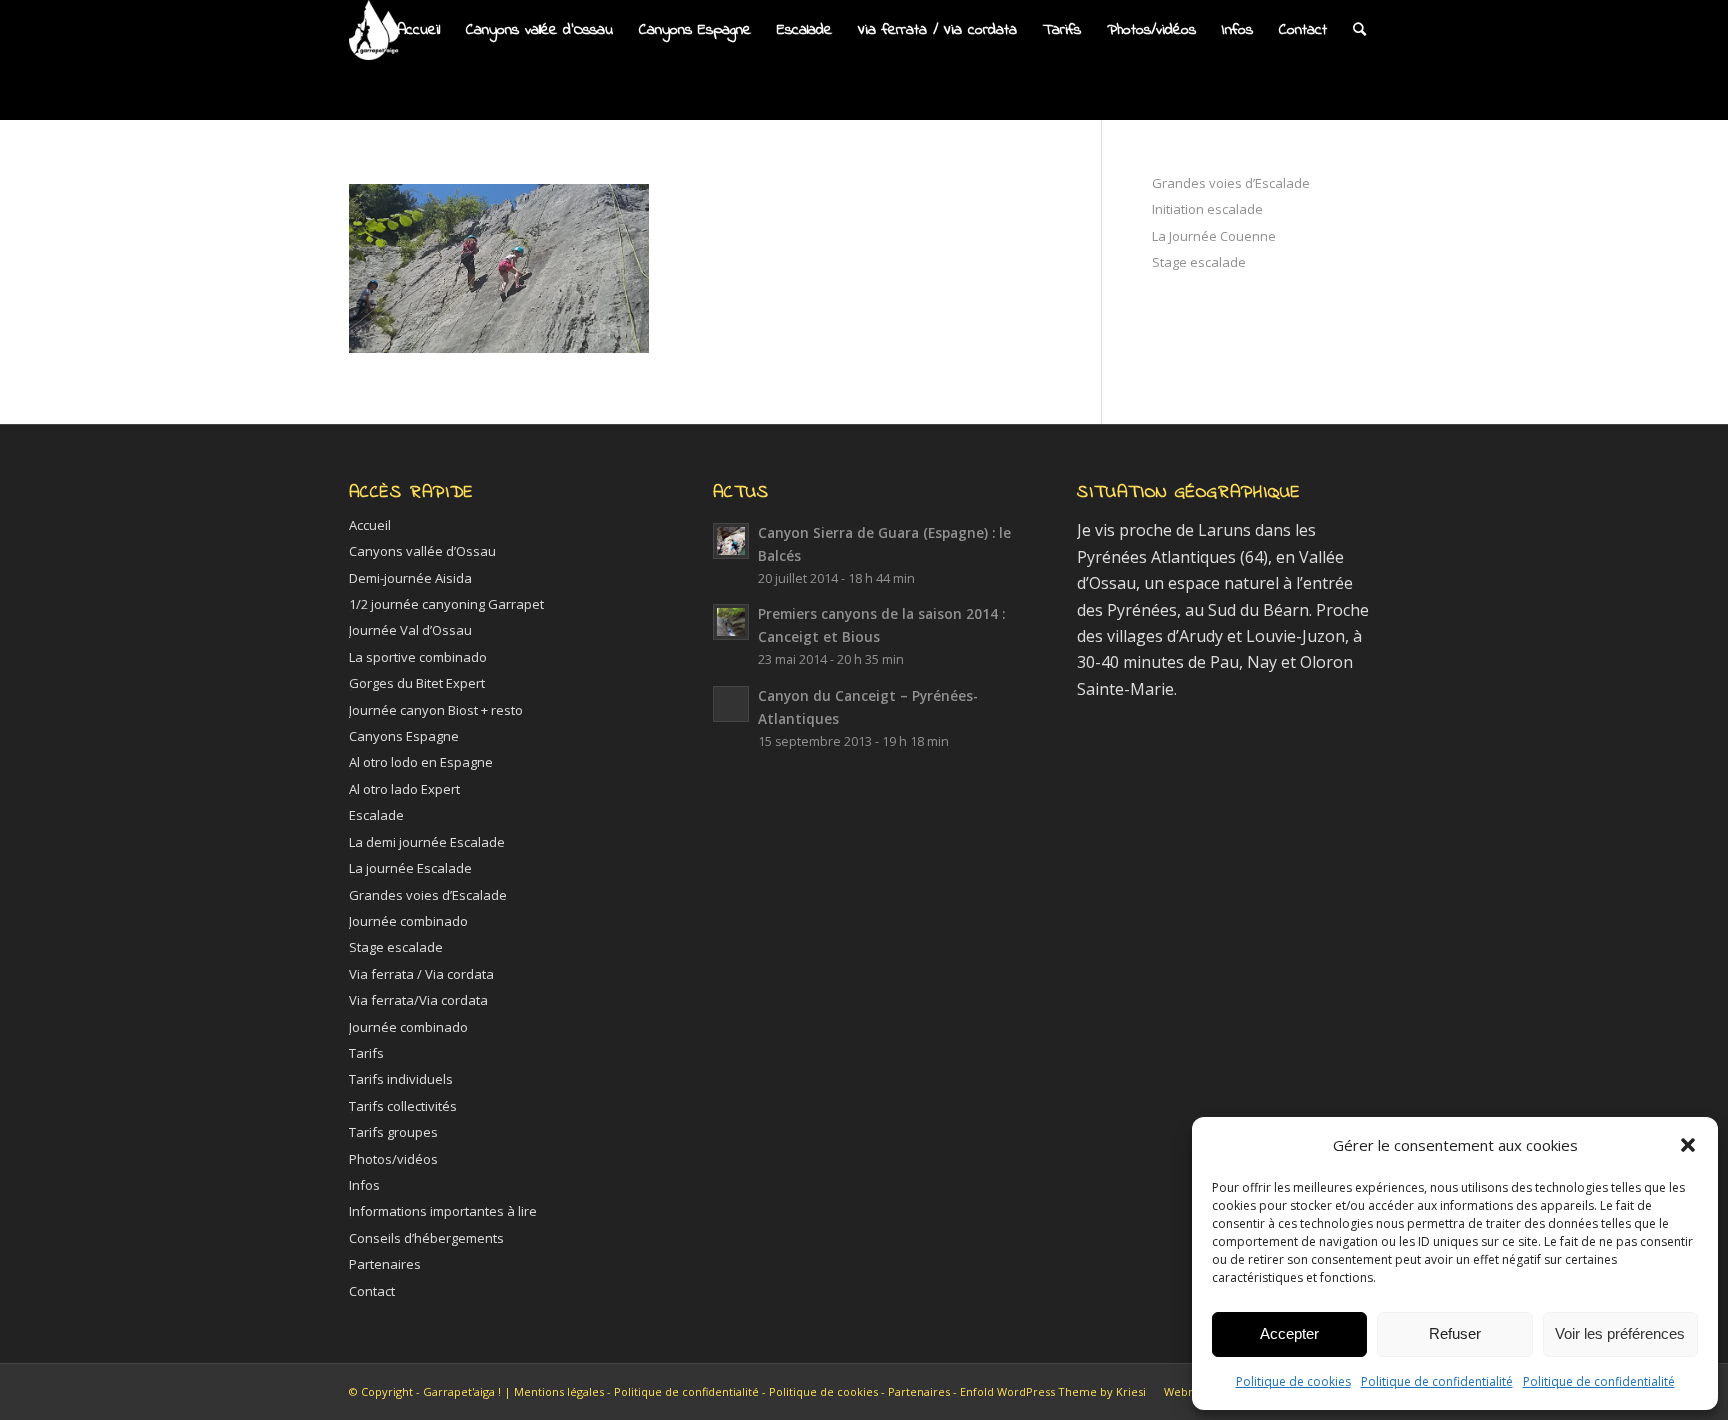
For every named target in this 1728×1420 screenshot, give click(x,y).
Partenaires (385, 1264)
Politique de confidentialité (1437, 1381)
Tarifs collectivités (403, 1106)
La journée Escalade (410, 868)
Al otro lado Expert (404, 789)
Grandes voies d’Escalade (1231, 183)
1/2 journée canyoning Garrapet (446, 604)
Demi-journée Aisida (410, 578)
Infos (364, 1185)
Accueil (370, 525)
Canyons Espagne (404, 736)
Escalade (376, 815)
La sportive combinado (418, 657)
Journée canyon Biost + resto (436, 710)
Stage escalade (1199, 262)
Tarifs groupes (393, 1132)
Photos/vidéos (393, 1159)
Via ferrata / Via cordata (421, 974)
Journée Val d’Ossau (410, 630)
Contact (372, 1291)
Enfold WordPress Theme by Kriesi (1053, 1391)
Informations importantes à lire (443, 1211)
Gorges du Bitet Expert (417, 683)
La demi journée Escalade (427, 842)
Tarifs (366, 1053)
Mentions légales (559, 1391)
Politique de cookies (1293, 1381)
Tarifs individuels (401, 1079)
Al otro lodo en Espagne (421, 762)
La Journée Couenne (1214, 236)
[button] (1688, 1145)
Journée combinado (408, 921)
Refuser (1455, 1333)
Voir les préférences (1620, 1333)
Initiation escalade (1207, 209)
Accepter (1289, 1333)
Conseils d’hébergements (426, 1238)
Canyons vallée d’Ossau (422, 551)
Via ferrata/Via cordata (418, 1000)
